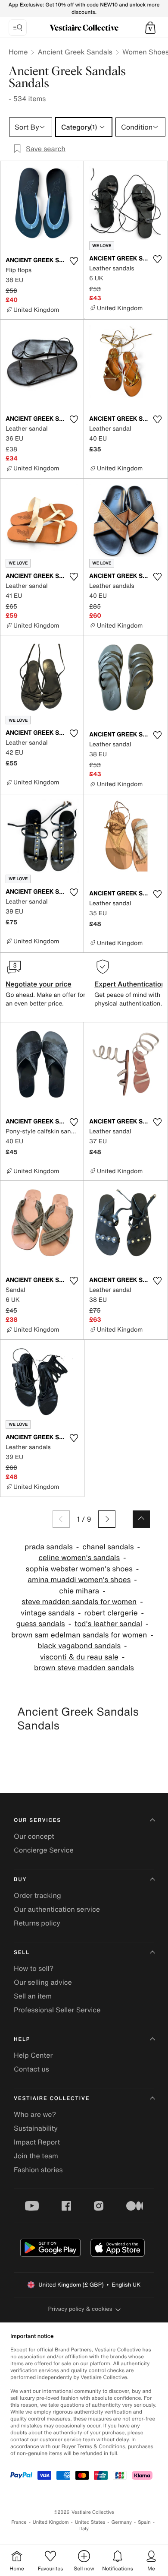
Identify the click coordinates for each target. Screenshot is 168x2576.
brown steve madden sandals (84, 1668)
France (19, 2522)
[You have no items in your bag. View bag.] (150, 28)
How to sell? (34, 1968)
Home (18, 52)
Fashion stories (38, 2170)
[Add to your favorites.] (74, 261)
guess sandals (40, 1624)
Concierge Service (44, 1850)
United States (90, 2522)
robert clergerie (111, 1613)
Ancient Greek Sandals (75, 52)
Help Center (33, 2055)
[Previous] (61, 1519)
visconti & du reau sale (79, 1657)
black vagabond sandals (79, 1646)
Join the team (36, 2156)
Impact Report (37, 2142)
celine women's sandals (79, 1558)
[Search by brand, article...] (18, 28)
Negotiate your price (39, 984)
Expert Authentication (130, 984)
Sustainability (36, 2128)
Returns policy (37, 1923)
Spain (144, 2522)
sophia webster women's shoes (79, 1569)
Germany (121, 2522)
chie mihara (79, 1591)
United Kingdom (51, 2522)
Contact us (31, 2069)
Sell (22, 1953)
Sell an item (33, 1996)
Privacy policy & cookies (80, 2309)
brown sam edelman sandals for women (79, 1635)
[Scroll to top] (141, 1519)
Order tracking (37, 1895)
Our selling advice (43, 1982)
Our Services (37, 1820)
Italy (84, 2529)
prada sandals (49, 1547)
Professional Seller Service (57, 2010)
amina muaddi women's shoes (79, 1580)
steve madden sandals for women (79, 1602)
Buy (20, 1880)
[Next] (107, 1519)
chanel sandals (108, 1547)
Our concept (34, 1836)
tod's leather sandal (108, 1624)
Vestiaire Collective (52, 2099)
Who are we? (35, 2114)
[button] (150, 28)
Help (22, 2039)
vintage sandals (48, 1613)
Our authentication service (57, 1909)
